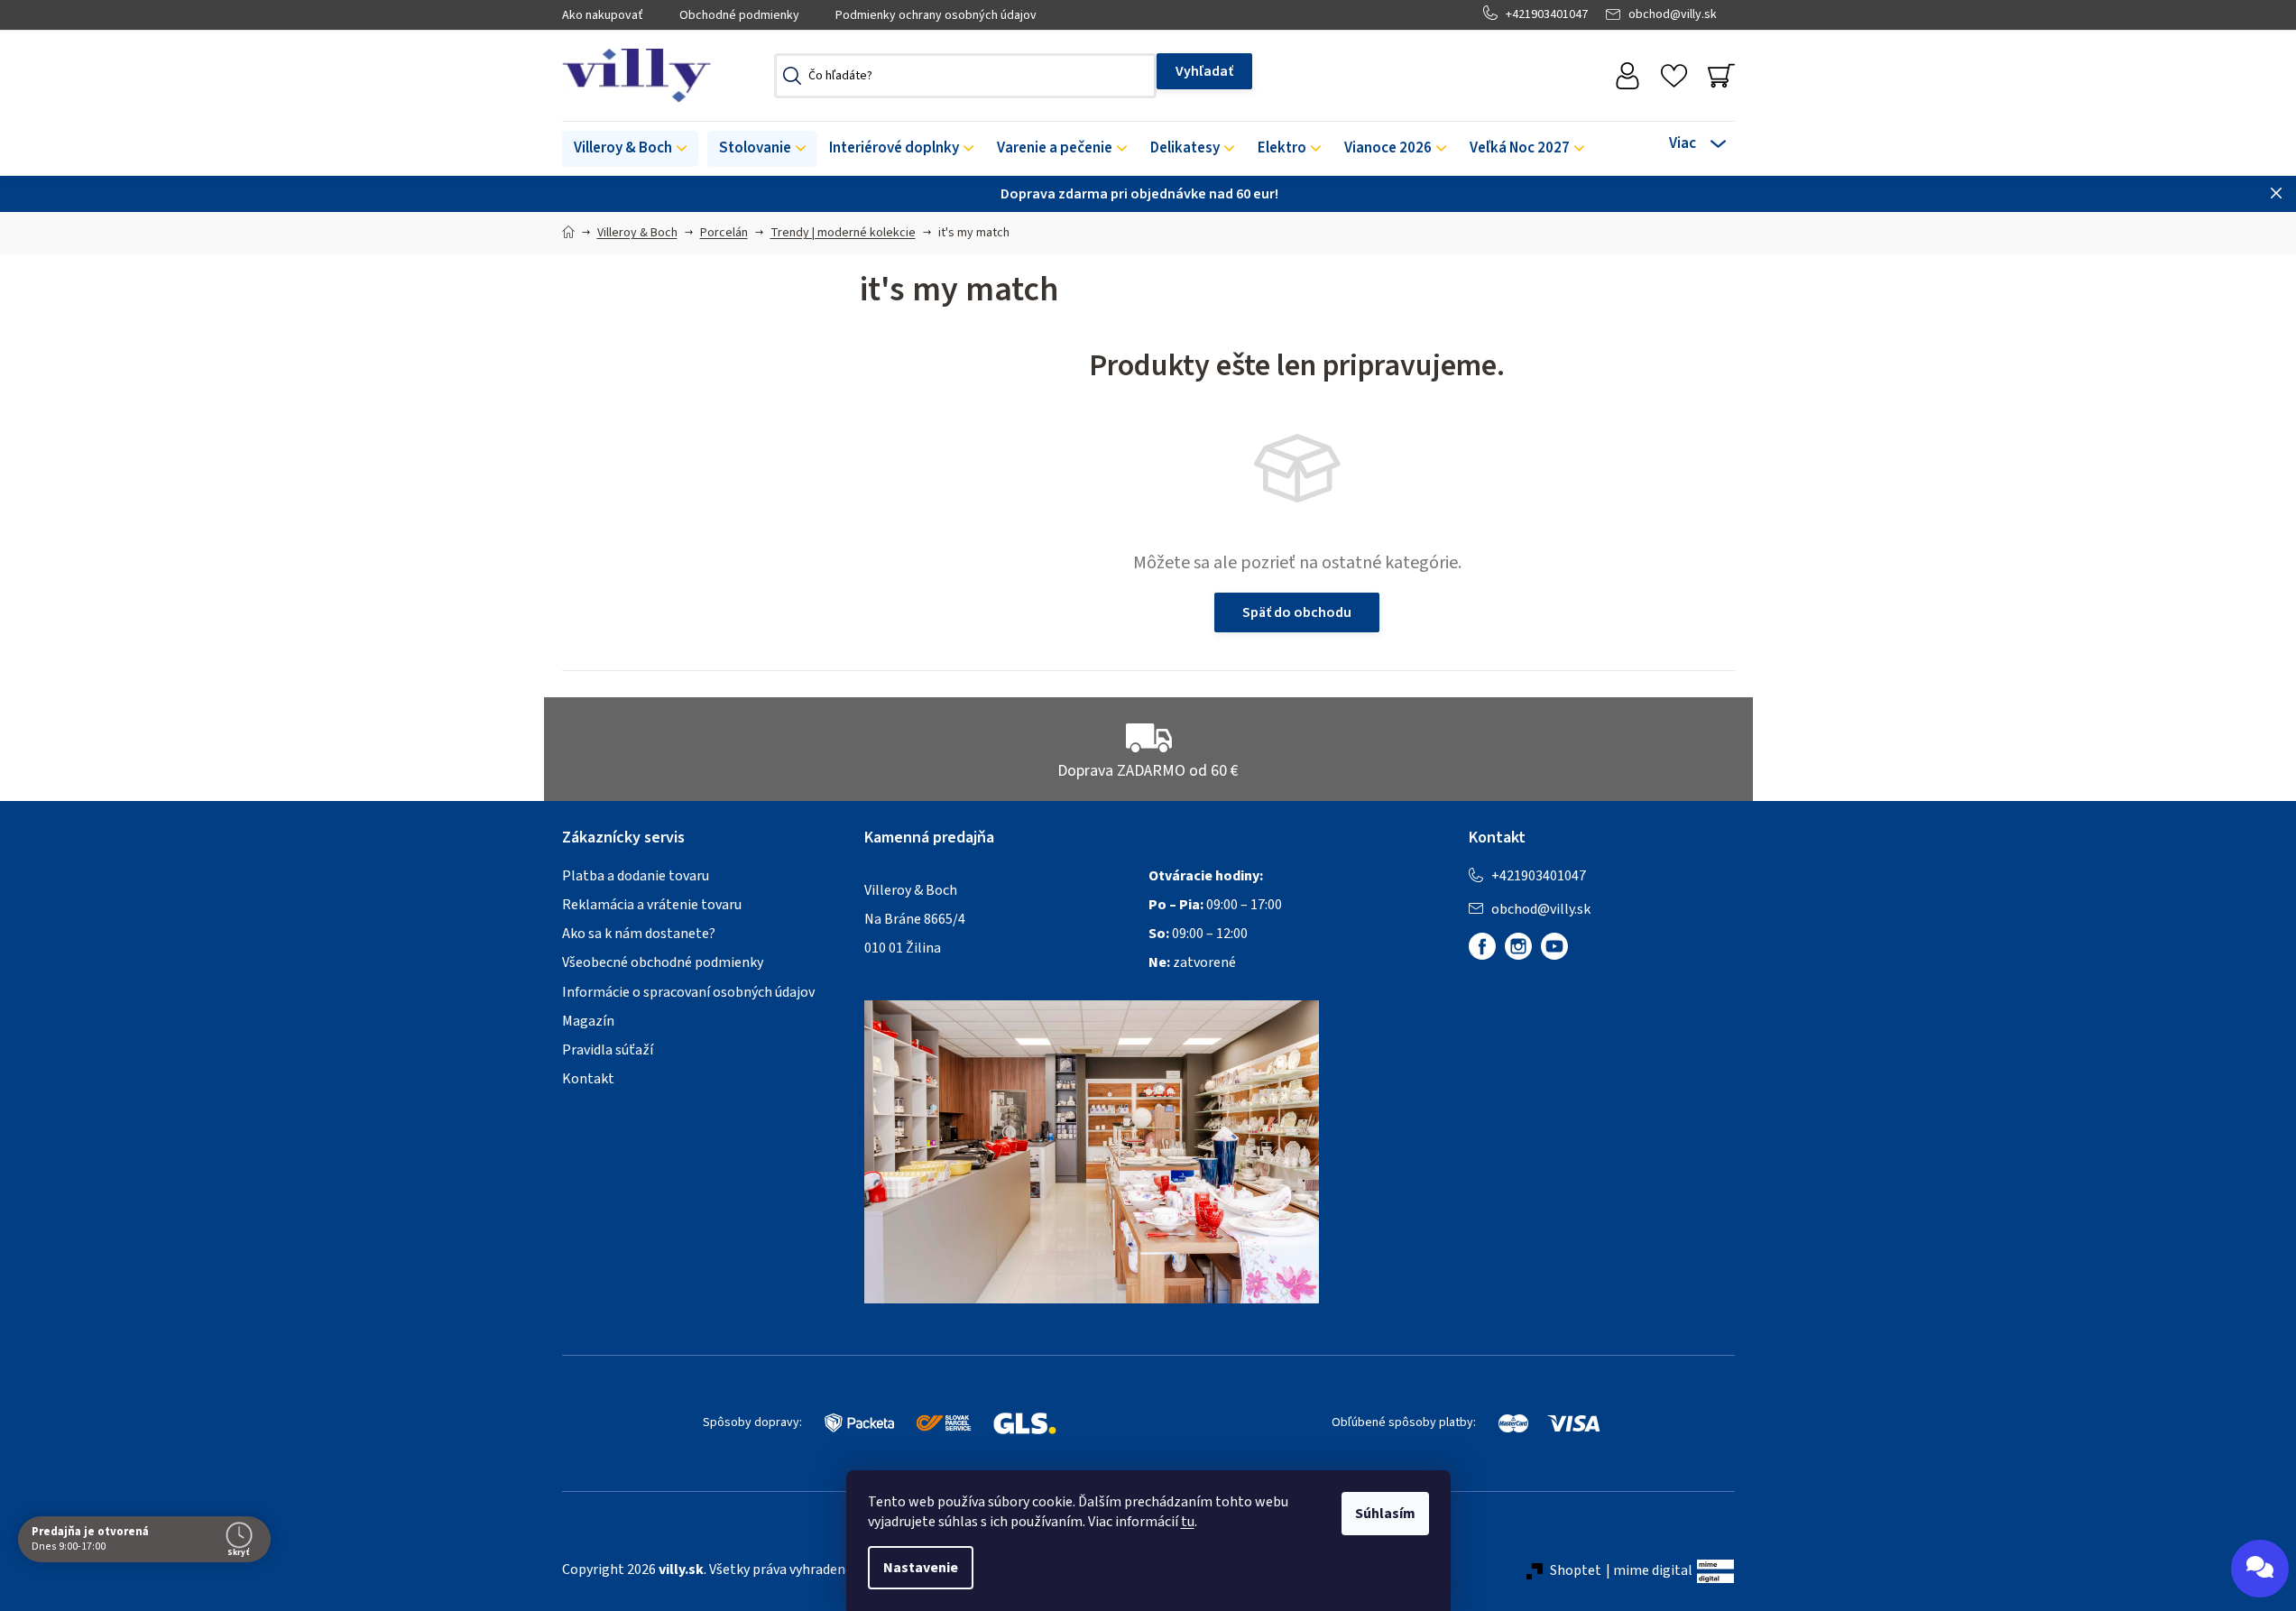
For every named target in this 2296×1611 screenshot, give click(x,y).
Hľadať (1204, 71)
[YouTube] (1554, 946)
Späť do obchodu (1297, 612)
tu (1188, 1522)
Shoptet (1576, 1570)
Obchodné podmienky (739, 15)
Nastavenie (921, 1568)
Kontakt (588, 1079)
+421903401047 (1547, 14)
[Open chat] (2260, 1569)
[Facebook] (1482, 946)
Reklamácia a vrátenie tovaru (652, 905)
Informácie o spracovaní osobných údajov (688, 992)
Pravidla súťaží (608, 1050)
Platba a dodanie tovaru (636, 876)
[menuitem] (630, 149)
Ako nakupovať (603, 15)
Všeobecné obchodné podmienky (663, 962)
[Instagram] (1518, 946)
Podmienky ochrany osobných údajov (936, 15)
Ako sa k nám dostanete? (639, 934)
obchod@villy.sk (1673, 14)
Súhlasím (1385, 1514)
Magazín (588, 1021)
